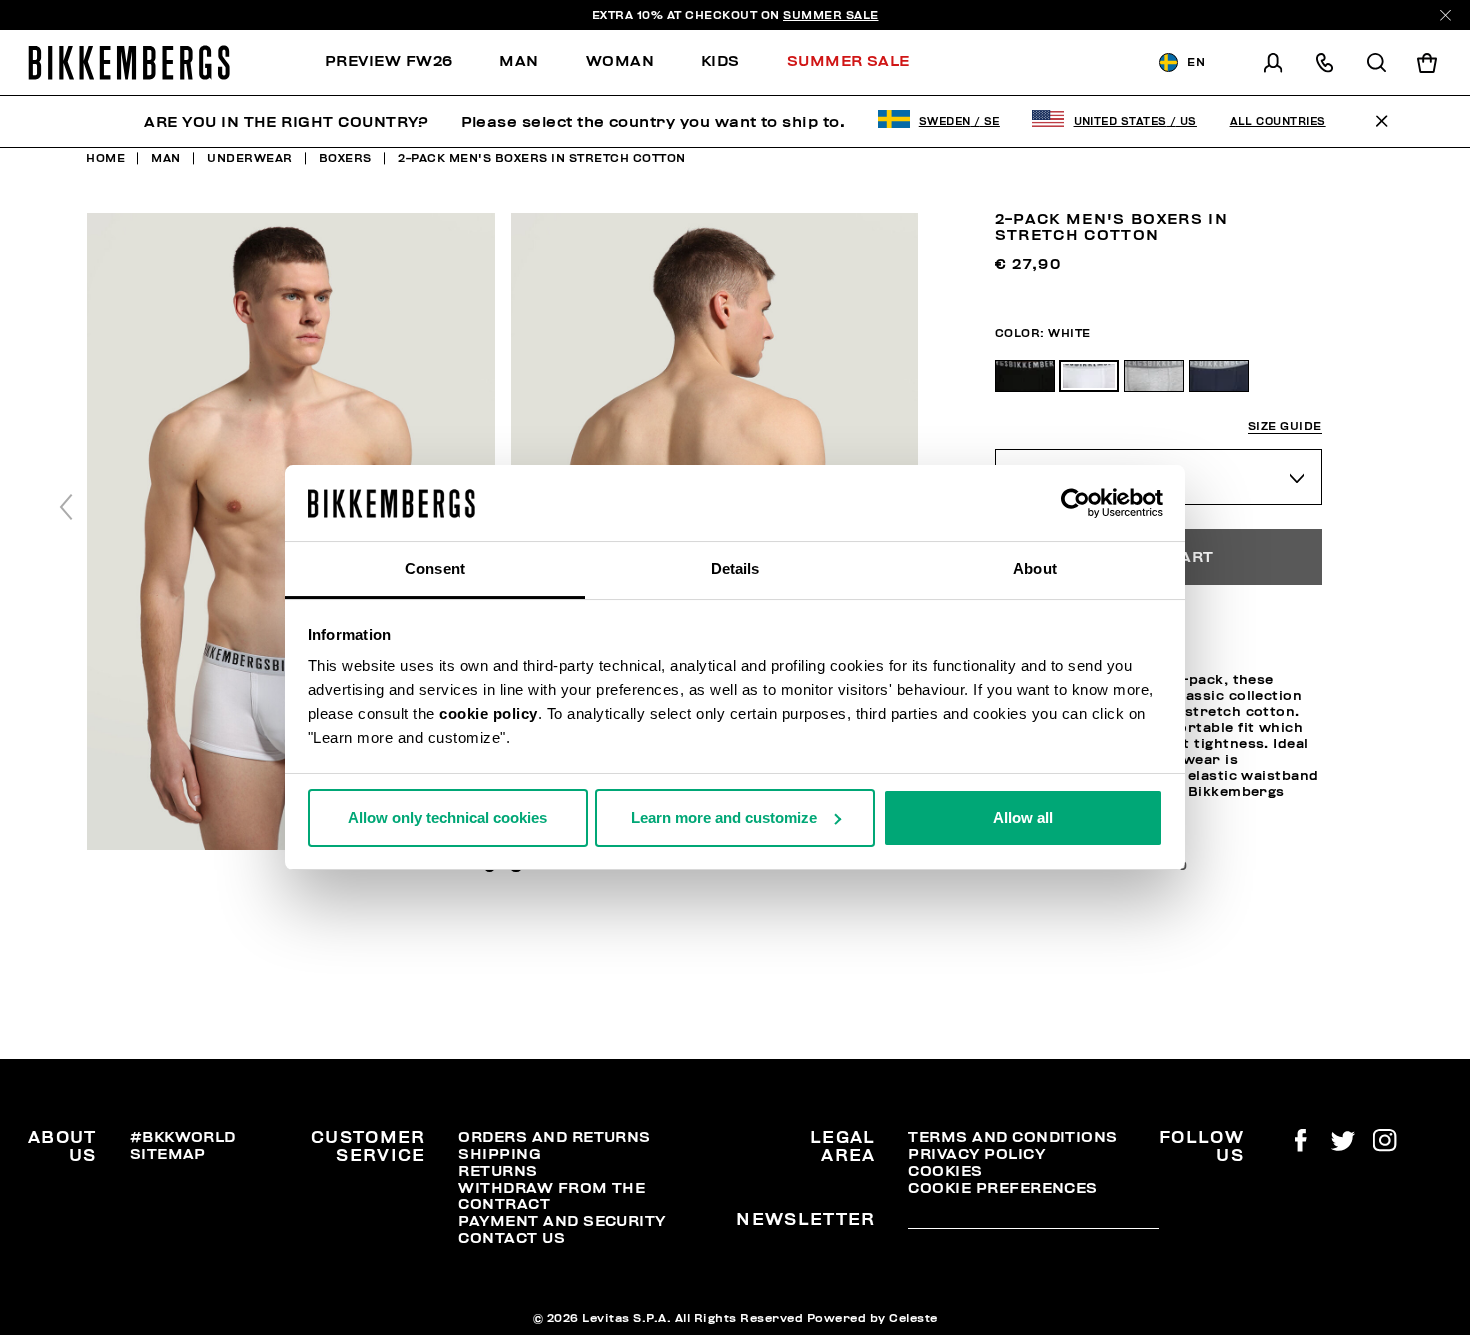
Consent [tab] (435, 568)
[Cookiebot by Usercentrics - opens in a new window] (1075, 503)
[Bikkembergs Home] (129, 62)
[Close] (1445, 15)
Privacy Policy (976, 1154)
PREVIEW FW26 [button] (389, 61)
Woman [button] (620, 61)
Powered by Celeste (872, 1318)
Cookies (945, 1171)
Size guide (1285, 426)
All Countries (1278, 121)
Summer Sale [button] (848, 61)
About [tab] (1035, 568)
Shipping (499, 1154)
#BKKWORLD (183, 1137)
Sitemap (168, 1154)
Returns (497, 1171)
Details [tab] (735, 568)
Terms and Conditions (1012, 1137)
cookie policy (488, 713)
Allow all (1023, 817)
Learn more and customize (724, 817)
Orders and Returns (554, 1137)
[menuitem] (400, 62)
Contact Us (511, 1238)
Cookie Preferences (1002, 1188)
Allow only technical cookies (447, 817)
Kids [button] (720, 61)
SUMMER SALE (831, 15)
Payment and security (561, 1221)
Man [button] (518, 61)
